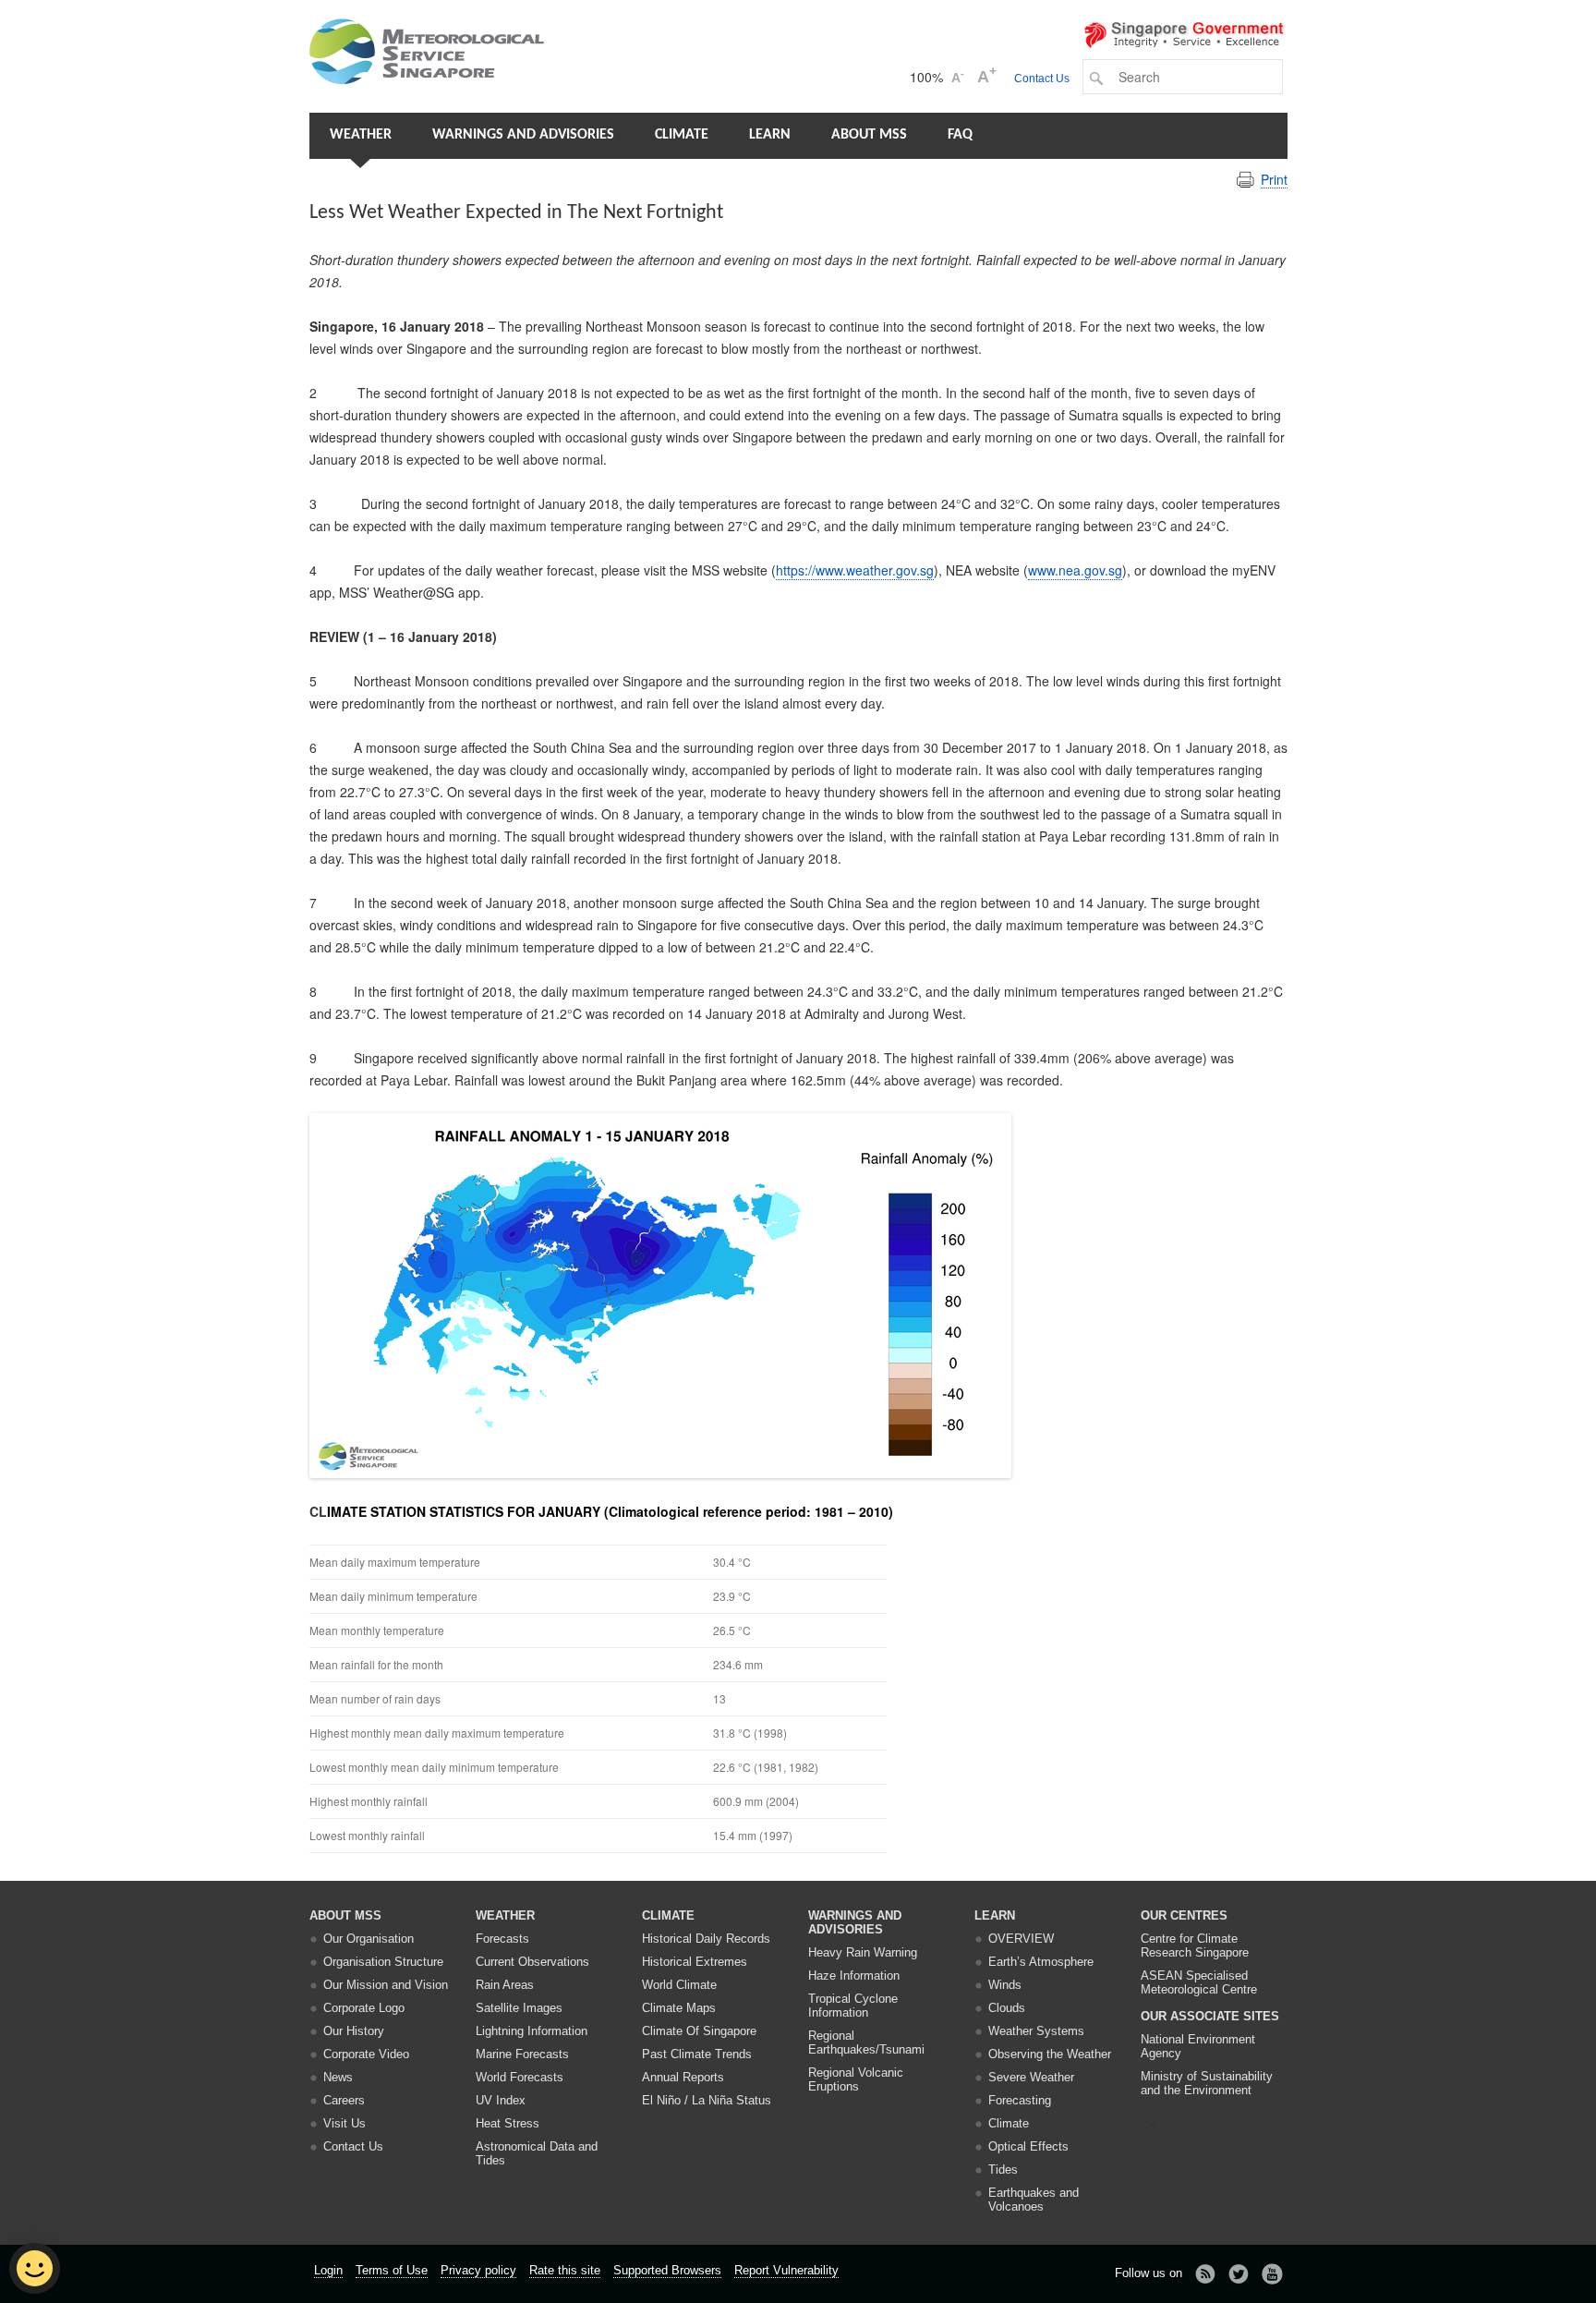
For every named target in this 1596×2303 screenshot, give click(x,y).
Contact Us (1042, 79)
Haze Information (854, 1976)
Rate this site (565, 2270)
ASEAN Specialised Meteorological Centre (1199, 1982)
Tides (1003, 2170)
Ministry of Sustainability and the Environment (1207, 2083)
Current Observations (532, 1962)
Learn (770, 135)
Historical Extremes (695, 1962)
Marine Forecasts (522, 2054)
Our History (354, 2031)
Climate (682, 135)
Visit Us (345, 2123)
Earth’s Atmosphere (1041, 1962)
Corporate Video (366, 2054)
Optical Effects (1028, 2146)
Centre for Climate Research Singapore (1195, 1945)
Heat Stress (508, 2123)
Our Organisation (369, 1939)
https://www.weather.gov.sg (855, 570)
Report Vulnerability (786, 2270)
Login (328, 2270)
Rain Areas (505, 1985)
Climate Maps (679, 2008)
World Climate (679, 1985)
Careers (344, 2100)
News (338, 2077)
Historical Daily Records (706, 1939)
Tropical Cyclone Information (853, 2006)
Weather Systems (1036, 2031)
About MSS (869, 135)
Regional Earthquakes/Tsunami (866, 2042)
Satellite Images (519, 2008)
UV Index (501, 2100)
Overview (1021, 1939)
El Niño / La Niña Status (707, 2100)
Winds (1005, 1985)
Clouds (1007, 2008)
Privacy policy (478, 2270)
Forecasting (1020, 2100)
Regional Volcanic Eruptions (856, 2079)
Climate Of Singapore (699, 2031)
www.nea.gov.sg (1075, 570)
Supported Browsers (667, 2270)
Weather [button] (361, 135)
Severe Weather (1031, 2077)
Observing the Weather (1050, 2054)
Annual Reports (683, 2077)
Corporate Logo (364, 2008)
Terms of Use (392, 2270)
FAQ (960, 135)
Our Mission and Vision (386, 1985)
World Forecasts (520, 2077)
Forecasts (502, 1939)
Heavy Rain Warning (863, 1952)
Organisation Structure (383, 1962)
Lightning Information (532, 2031)
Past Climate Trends (697, 2054)
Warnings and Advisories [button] (523, 135)
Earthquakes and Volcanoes (1034, 2200)
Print (1274, 179)
